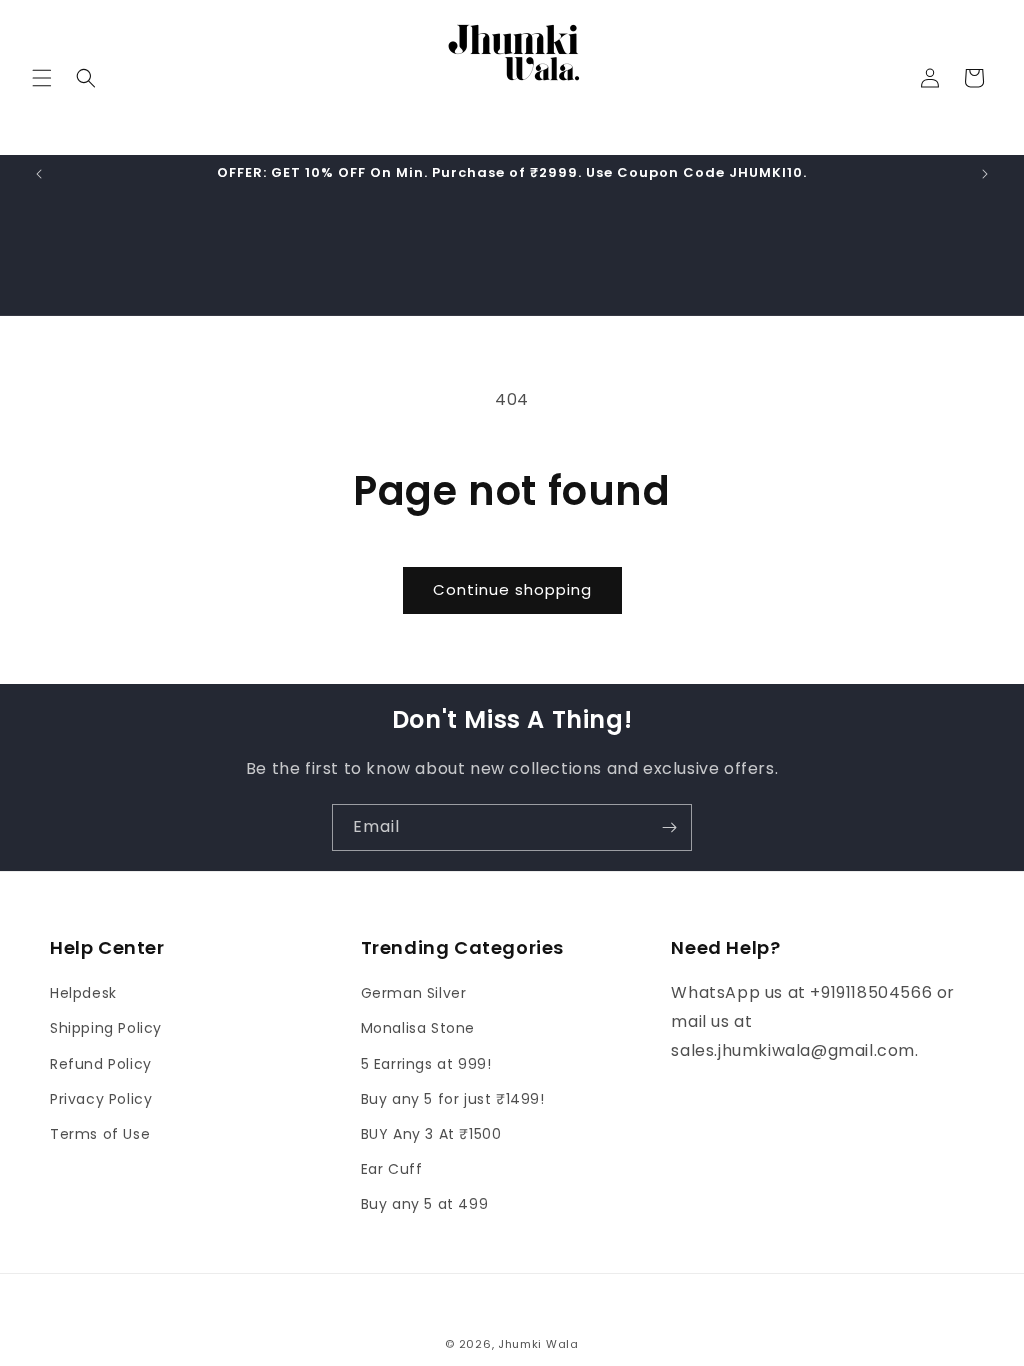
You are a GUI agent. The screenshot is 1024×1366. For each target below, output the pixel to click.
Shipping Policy (106, 1028)
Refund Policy (101, 1064)
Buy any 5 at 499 (425, 1204)
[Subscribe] (669, 827)
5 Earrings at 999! (426, 1064)
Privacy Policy (101, 1099)
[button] (42, 78)
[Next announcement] (985, 174)
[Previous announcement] (39, 174)
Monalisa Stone (418, 1028)
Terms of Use (100, 1134)
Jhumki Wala (538, 1344)
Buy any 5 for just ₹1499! (453, 1099)
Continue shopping (512, 589)
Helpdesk (83, 993)
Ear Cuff (392, 1169)
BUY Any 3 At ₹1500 (431, 1134)
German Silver (414, 993)
